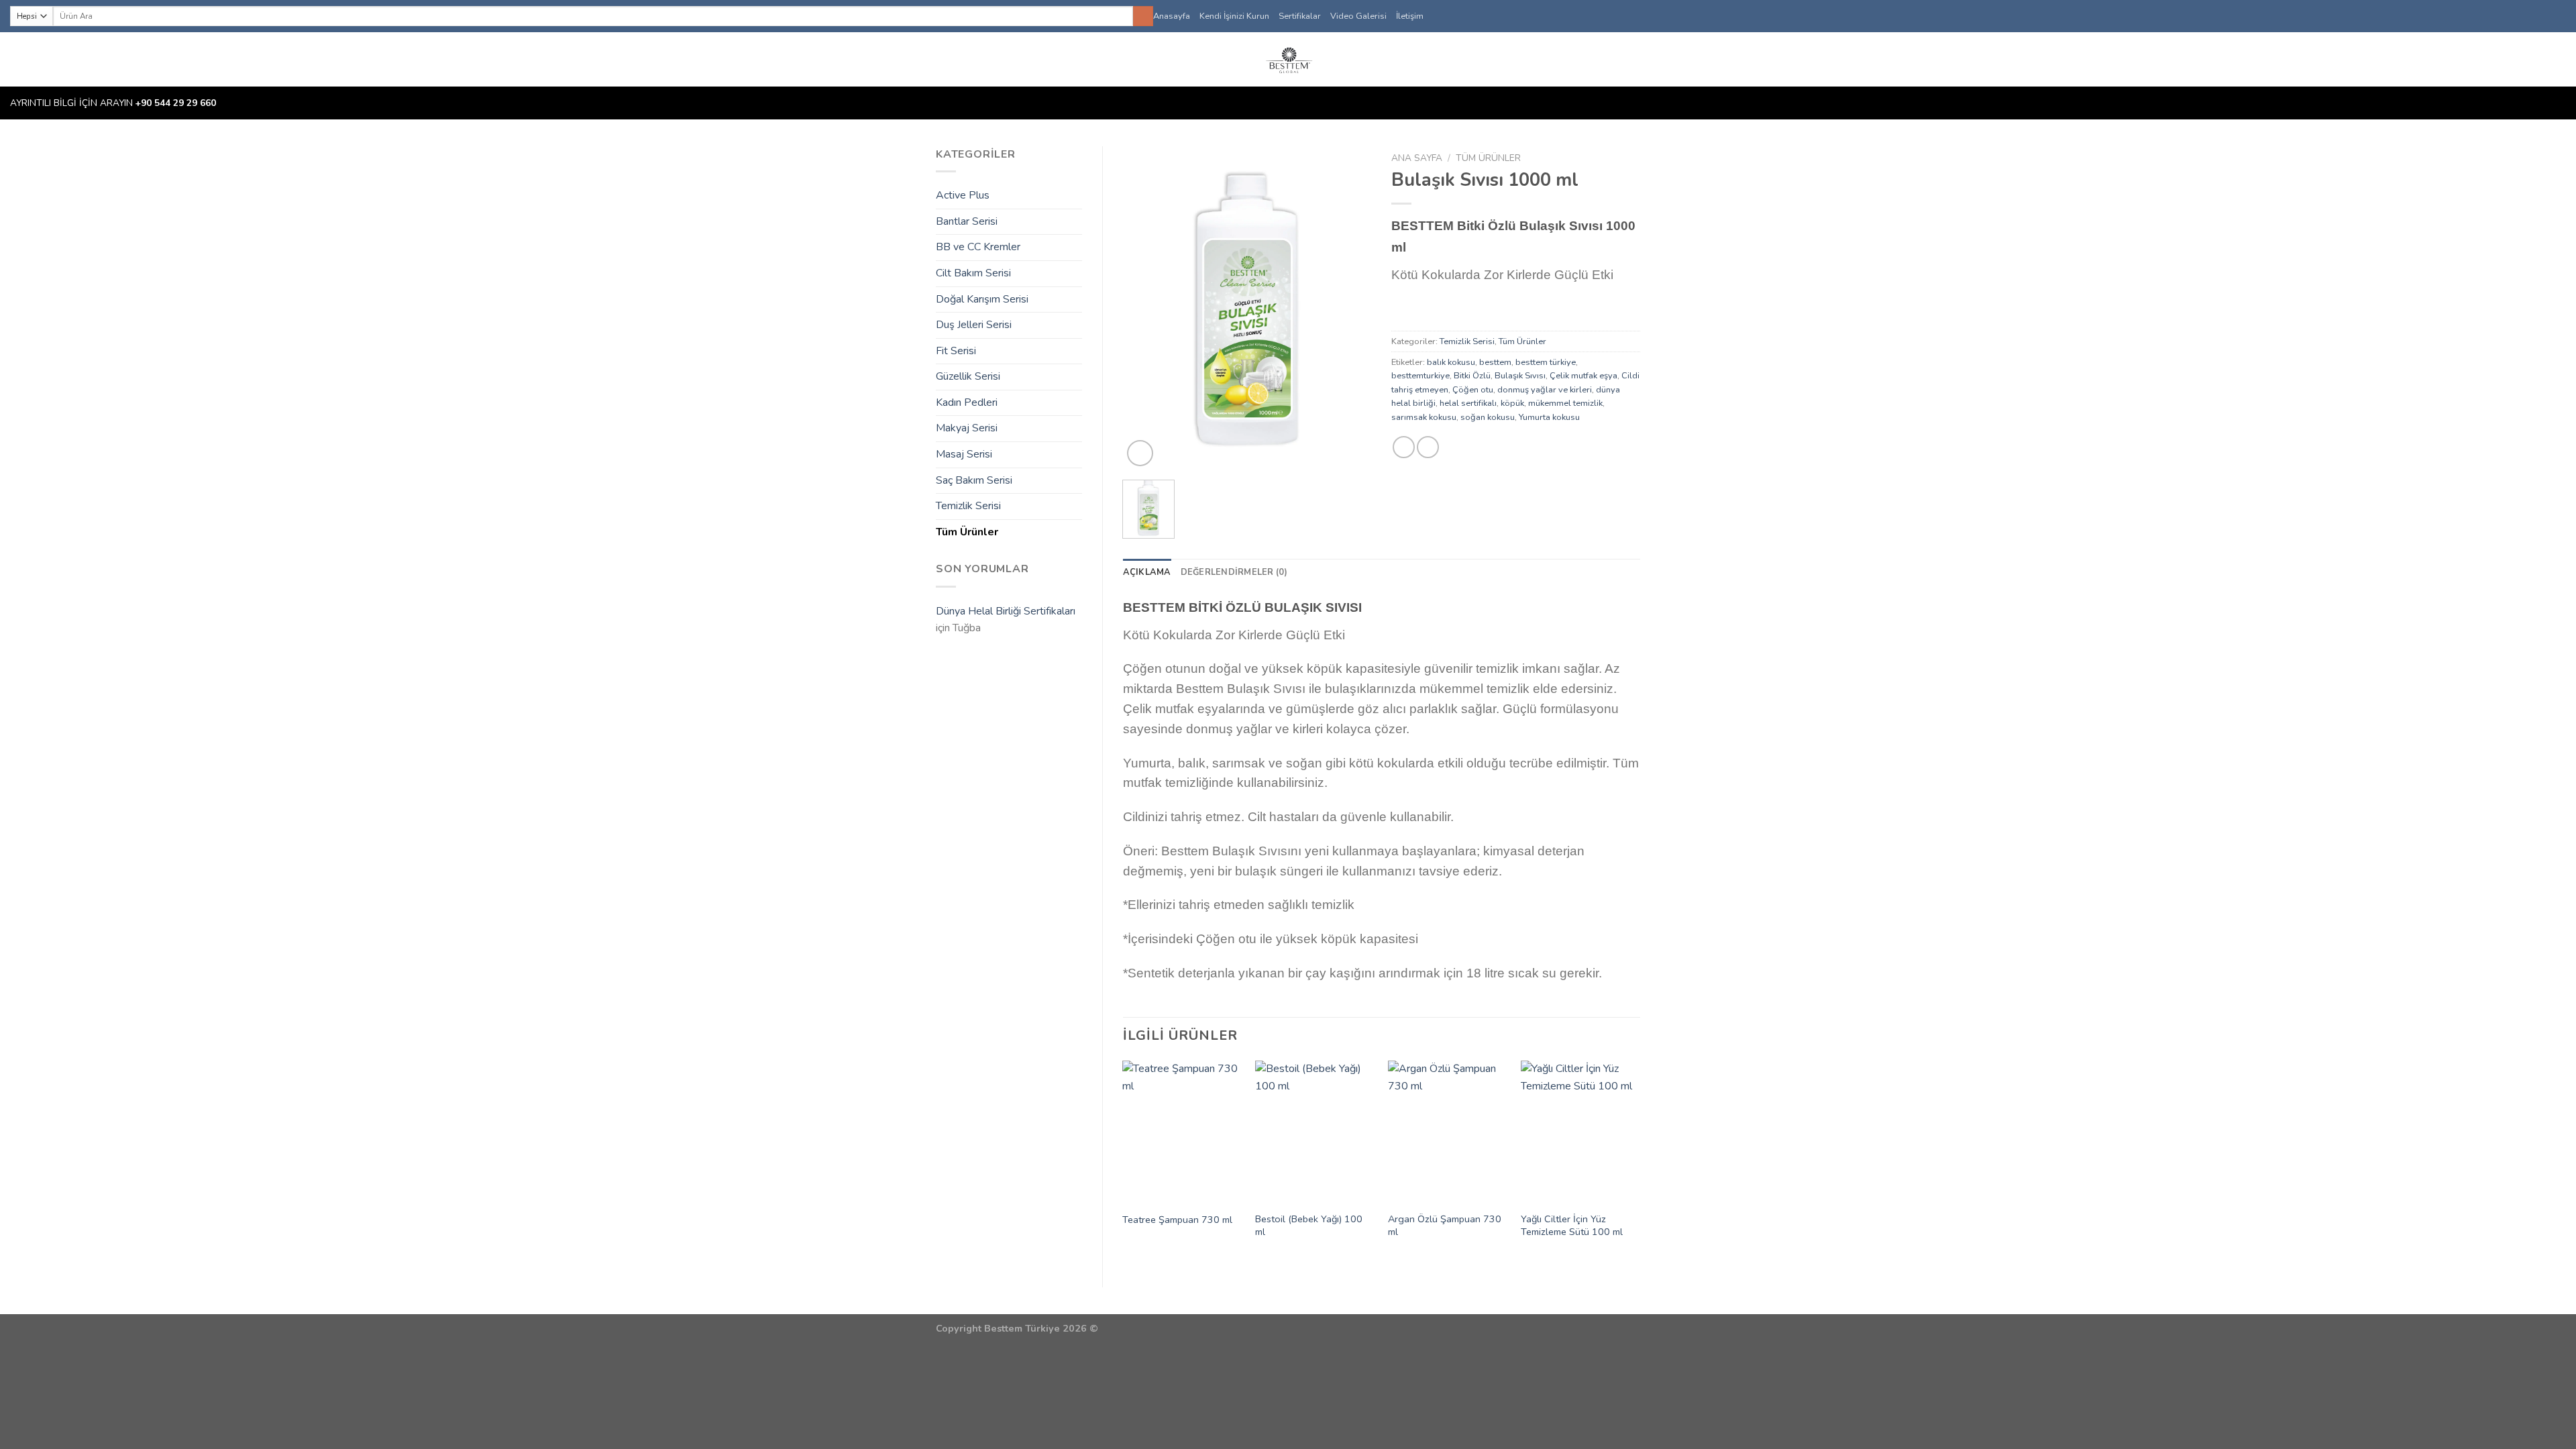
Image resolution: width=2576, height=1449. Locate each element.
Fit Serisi (956, 351)
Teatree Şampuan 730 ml (1177, 1220)
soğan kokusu (1488, 417)
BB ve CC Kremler (978, 247)
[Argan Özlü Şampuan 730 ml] (1448, 1132)
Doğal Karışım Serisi (982, 299)
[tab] (1147, 572)
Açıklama (1147, 572)
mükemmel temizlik (1565, 403)
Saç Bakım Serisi (974, 480)
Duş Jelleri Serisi (974, 325)
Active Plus (963, 195)
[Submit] (1143, 16)
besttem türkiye (1546, 362)
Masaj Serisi (964, 454)
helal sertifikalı (1468, 403)
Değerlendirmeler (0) (1234, 572)
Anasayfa (1172, 16)
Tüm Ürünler (967, 532)
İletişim (1410, 16)
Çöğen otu (1473, 390)
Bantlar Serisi (967, 221)
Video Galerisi (1358, 16)
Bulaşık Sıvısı (1520, 376)
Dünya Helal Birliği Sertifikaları (1006, 611)
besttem (1495, 362)
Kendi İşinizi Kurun (1234, 16)
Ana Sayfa (1417, 158)
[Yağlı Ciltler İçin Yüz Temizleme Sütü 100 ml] (1580, 1132)
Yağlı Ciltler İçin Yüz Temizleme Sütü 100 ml (1572, 1225)
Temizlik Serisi (968, 506)
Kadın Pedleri (967, 402)
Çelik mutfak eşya (1584, 376)
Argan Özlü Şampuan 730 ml (1445, 1225)
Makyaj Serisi (967, 428)
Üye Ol (2540, 60)
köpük (1512, 403)
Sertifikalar (1300, 16)
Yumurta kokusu (1549, 417)
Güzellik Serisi (968, 376)
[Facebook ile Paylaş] (1404, 447)
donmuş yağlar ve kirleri (1545, 390)
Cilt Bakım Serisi (973, 273)
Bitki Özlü (1472, 376)
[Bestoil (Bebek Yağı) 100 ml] (1315, 1132)
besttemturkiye (1420, 376)
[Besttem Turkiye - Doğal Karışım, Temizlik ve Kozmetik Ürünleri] (1288, 59)
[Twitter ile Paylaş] (1428, 447)
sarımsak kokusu (1424, 417)
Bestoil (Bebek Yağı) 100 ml (1309, 1225)
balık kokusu (1451, 362)
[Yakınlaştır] (1140, 453)
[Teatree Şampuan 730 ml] (1182, 1132)
